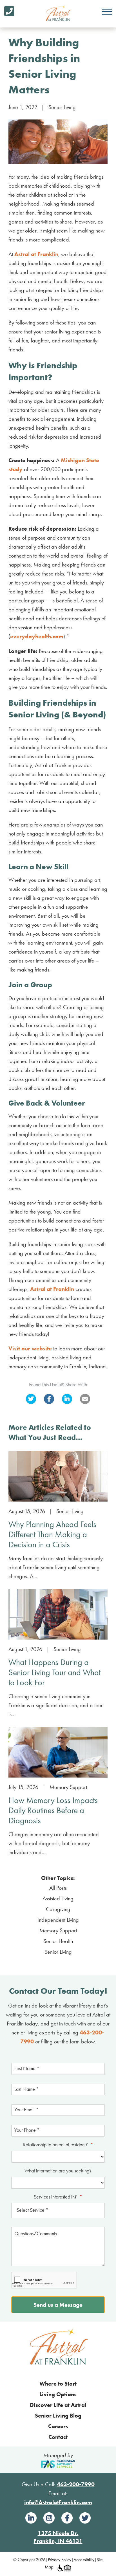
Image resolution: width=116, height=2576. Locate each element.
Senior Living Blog (58, 2416)
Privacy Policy (60, 2560)
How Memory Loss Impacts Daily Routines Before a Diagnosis (53, 1810)
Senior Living (62, 107)
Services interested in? (58, 2197)
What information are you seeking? (58, 2171)
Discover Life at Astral (58, 2405)
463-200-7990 (76, 2484)
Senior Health (58, 1941)
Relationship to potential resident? (58, 2145)
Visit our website (30, 1348)
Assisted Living (58, 1898)
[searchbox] (58, 2211)
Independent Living (58, 1920)
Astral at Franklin (36, 254)
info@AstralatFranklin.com (58, 2502)
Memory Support (68, 1787)
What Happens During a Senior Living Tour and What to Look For (54, 1672)
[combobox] (58, 2211)
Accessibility (84, 2560)
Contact (58, 2437)
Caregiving (58, 1909)
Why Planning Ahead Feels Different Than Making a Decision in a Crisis (52, 1534)
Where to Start (58, 2384)
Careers (58, 2426)
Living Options (58, 2394)
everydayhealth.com (37, 636)
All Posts (58, 1888)
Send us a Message (58, 2305)
